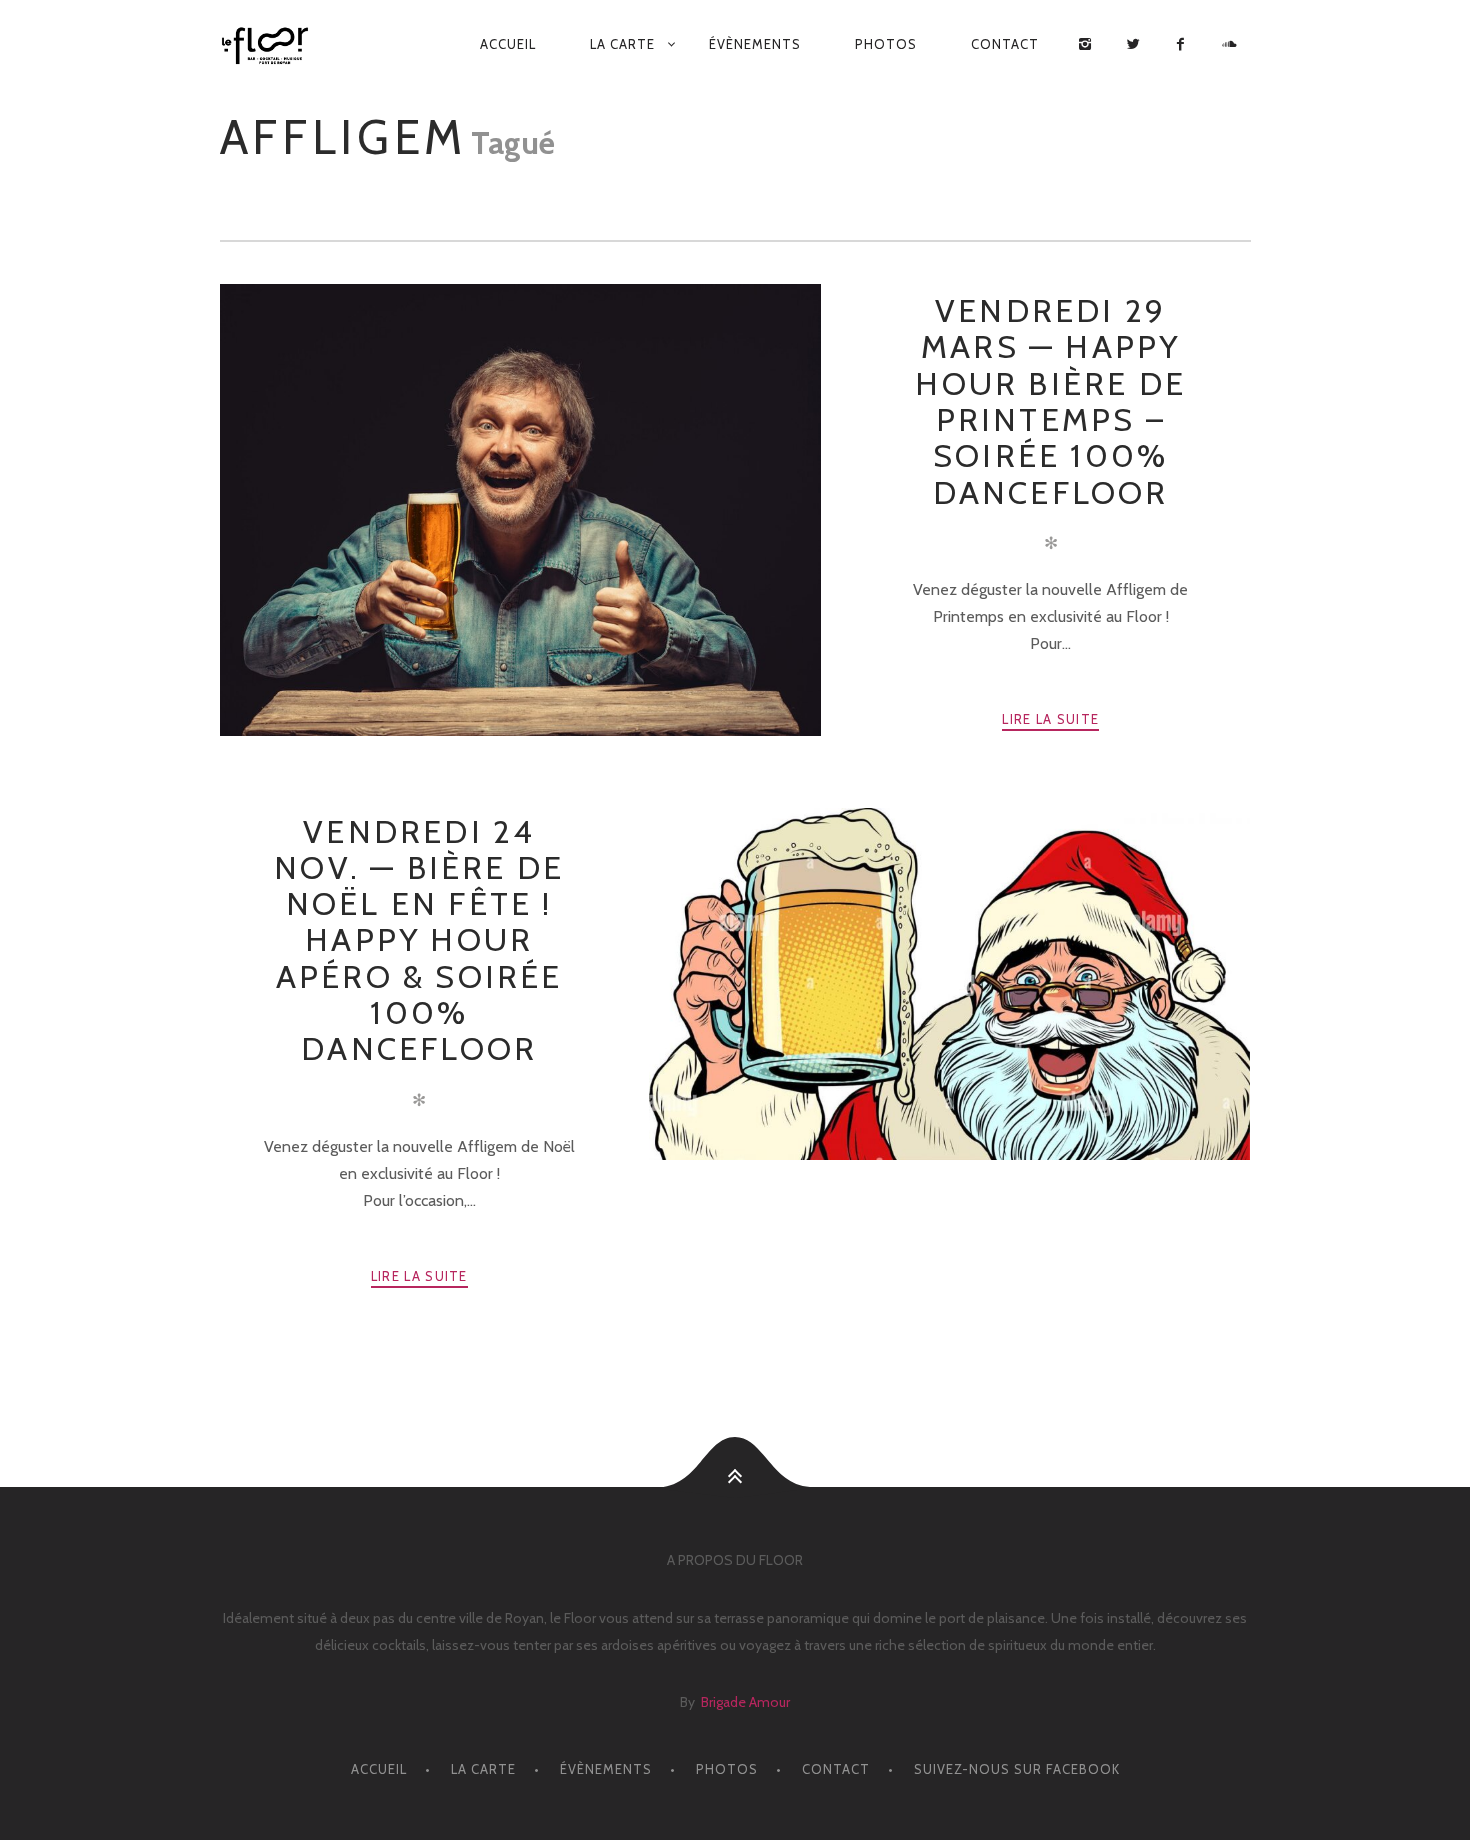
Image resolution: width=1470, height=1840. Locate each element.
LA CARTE (622, 44)
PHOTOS (886, 44)
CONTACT (1005, 44)
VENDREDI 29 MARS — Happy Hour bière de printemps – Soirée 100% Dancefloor (1050, 401)
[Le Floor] (273, 45)
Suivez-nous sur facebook (1017, 1769)
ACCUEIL (508, 44)
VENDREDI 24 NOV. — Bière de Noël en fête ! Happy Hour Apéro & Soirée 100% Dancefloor (419, 940)
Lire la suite (1050, 719)
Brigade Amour (745, 1702)
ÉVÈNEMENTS (755, 44)
